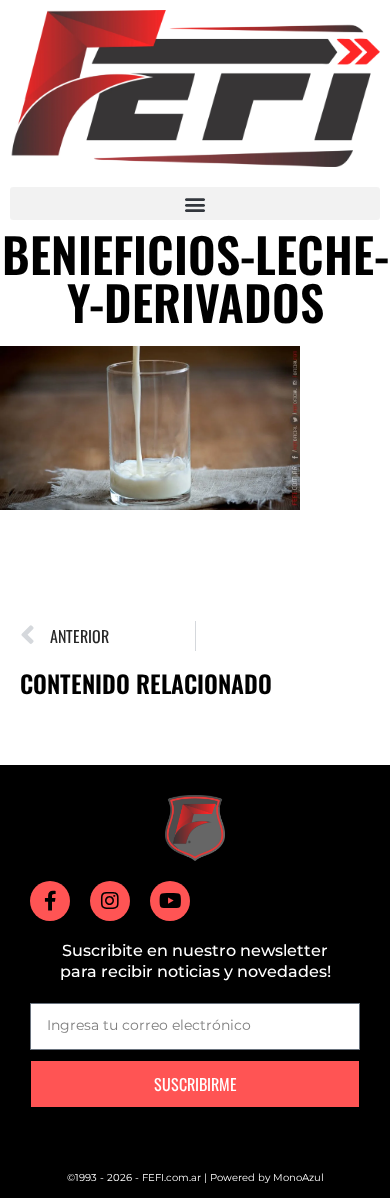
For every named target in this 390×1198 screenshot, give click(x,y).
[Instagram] (110, 901)
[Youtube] (170, 901)
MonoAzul (298, 1177)
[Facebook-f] (50, 901)
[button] (195, 203)
